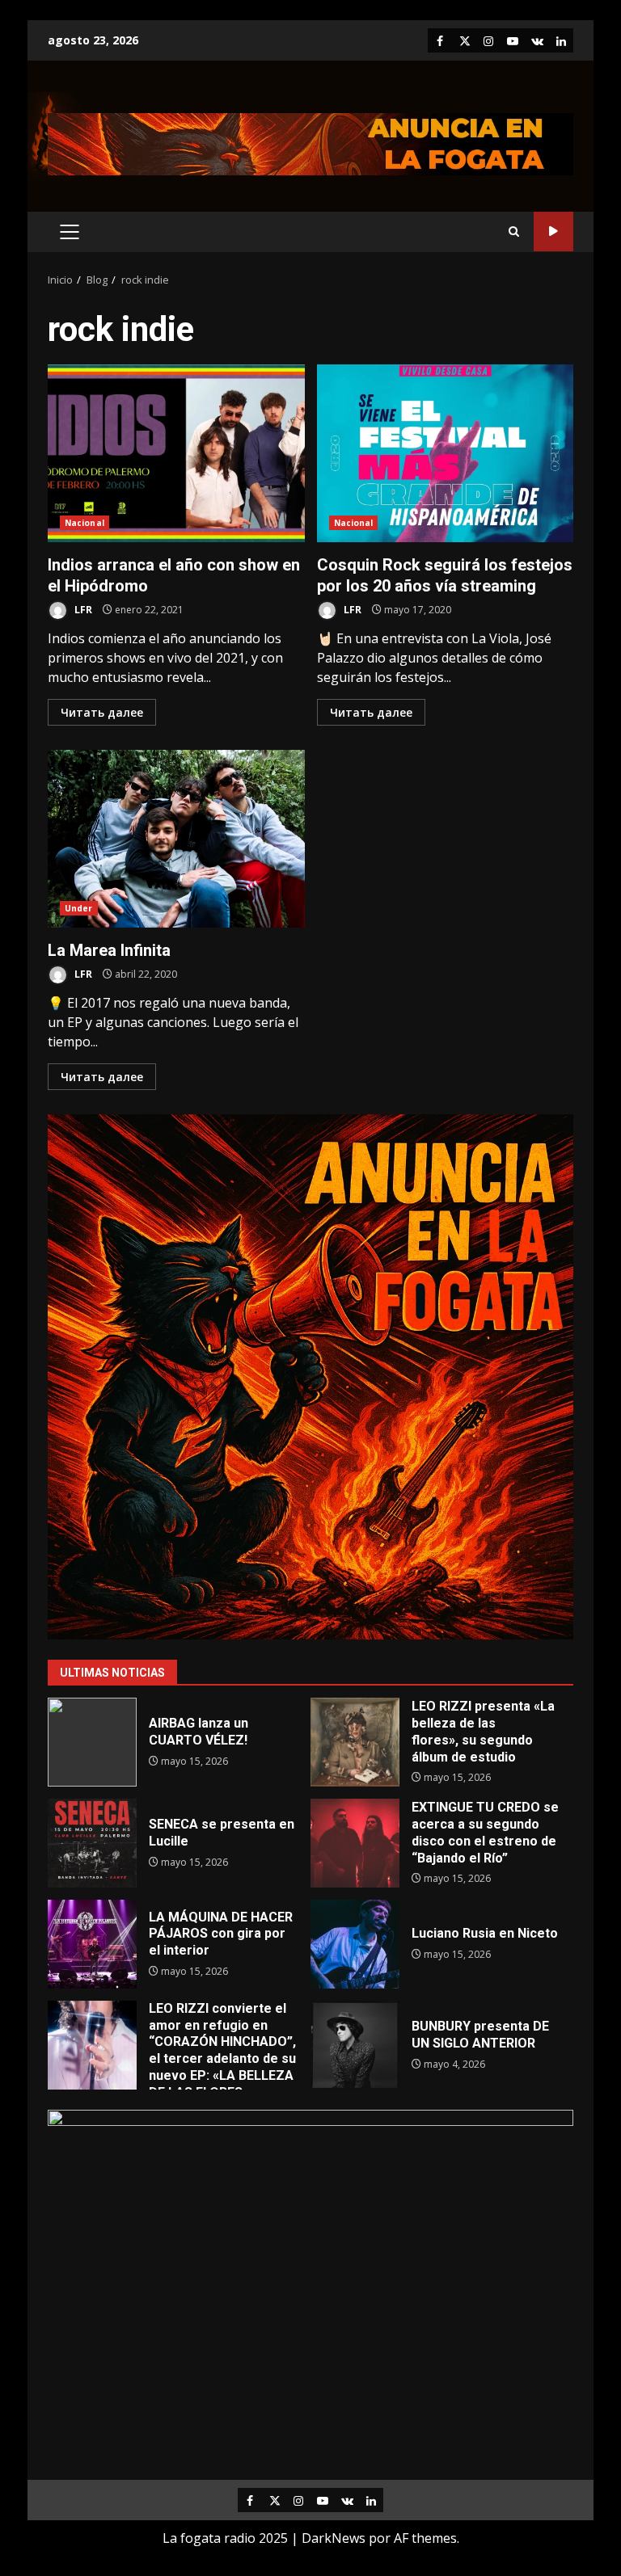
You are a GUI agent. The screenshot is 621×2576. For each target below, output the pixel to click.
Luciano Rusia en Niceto (355, 1944)
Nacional (84, 523)
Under (79, 908)
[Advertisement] (310, 143)
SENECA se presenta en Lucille (92, 1843)
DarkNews (334, 2538)
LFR (82, 610)
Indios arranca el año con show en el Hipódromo (176, 453)
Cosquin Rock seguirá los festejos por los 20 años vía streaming (446, 453)
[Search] (514, 232)
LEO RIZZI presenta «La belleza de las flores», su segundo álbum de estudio (355, 1742)
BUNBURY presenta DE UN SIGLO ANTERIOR (355, 2045)
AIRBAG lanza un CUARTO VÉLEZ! (92, 1742)
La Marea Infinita (176, 839)
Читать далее (102, 712)
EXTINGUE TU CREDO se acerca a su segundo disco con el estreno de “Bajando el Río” (355, 1843)
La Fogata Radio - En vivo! (553, 232)
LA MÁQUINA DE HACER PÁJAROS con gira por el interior (92, 1944)
